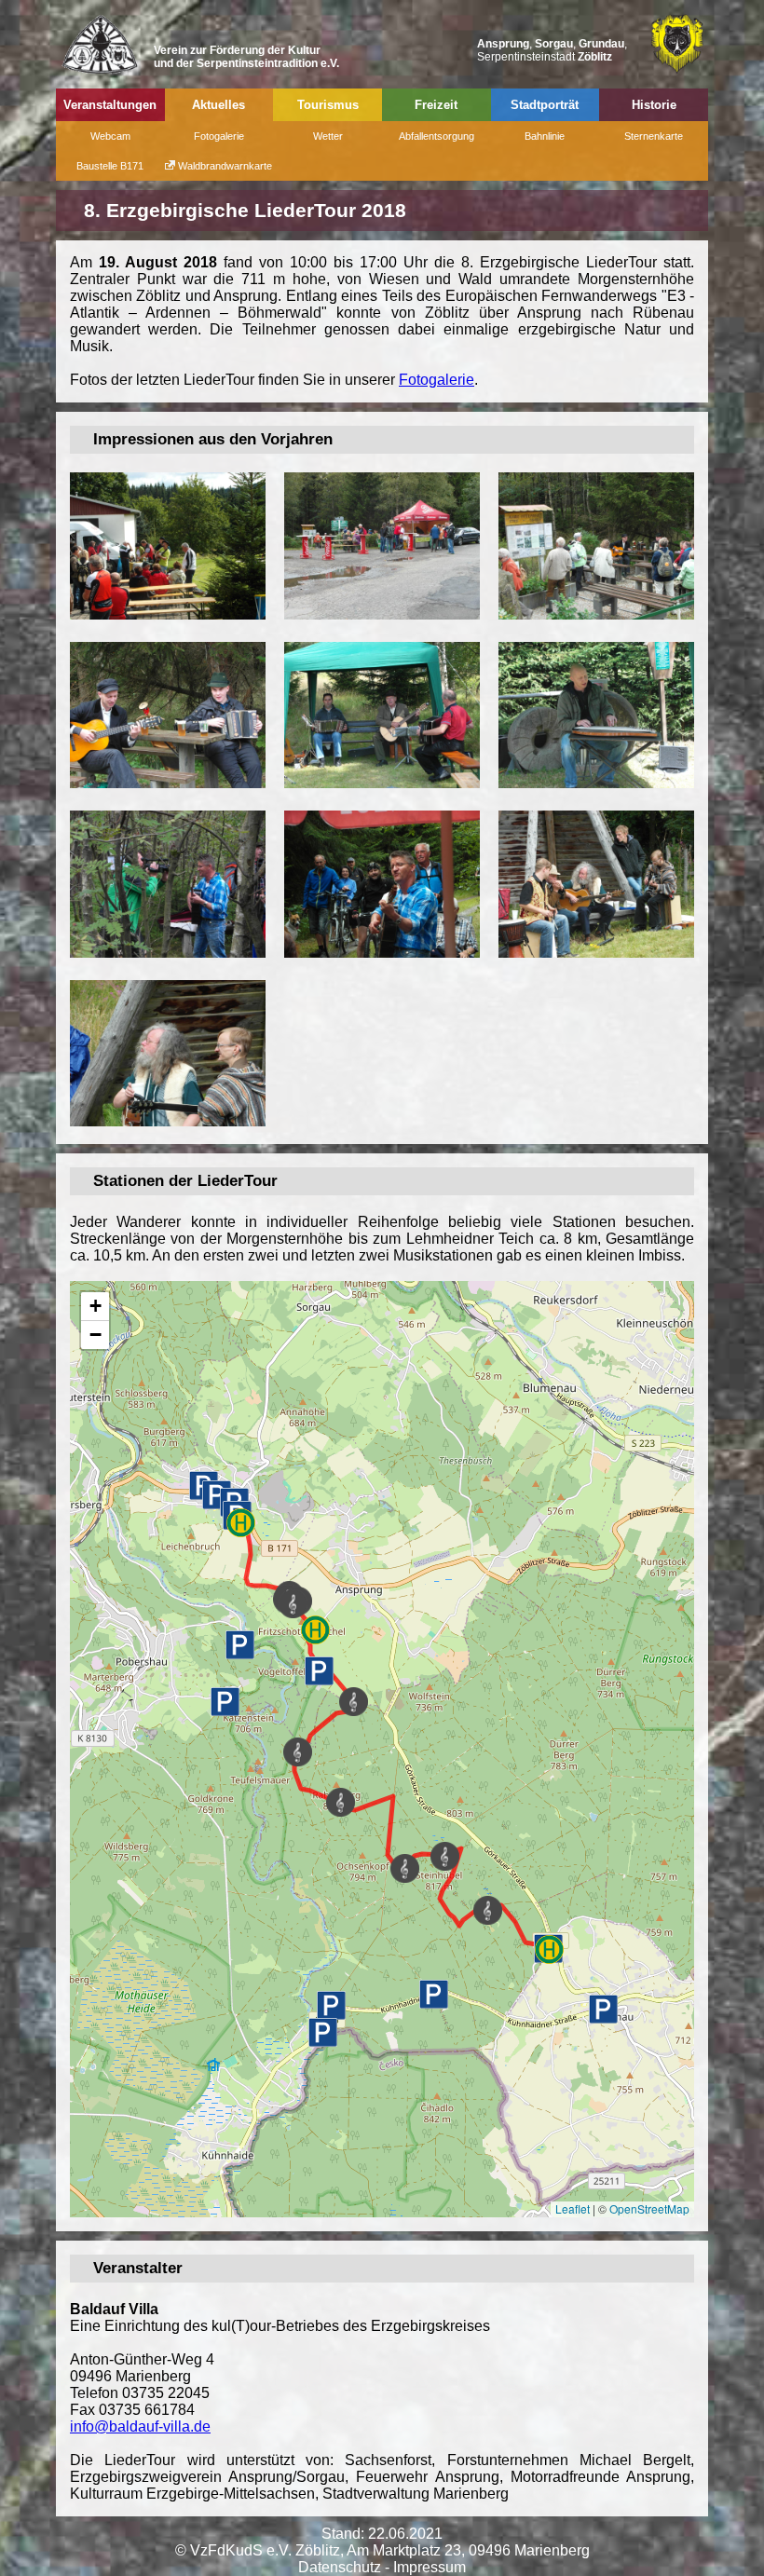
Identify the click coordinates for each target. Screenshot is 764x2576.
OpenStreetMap (649, 2208)
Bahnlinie (545, 136)
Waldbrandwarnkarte (225, 166)
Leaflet (573, 2208)
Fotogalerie (219, 136)
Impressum (430, 2567)
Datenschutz (340, 2567)
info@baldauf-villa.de (140, 2426)
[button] (488, 1910)
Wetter (328, 136)
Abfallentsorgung (437, 136)
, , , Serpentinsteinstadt (552, 50)
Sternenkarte (654, 136)
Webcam (110, 136)
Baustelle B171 (110, 166)
